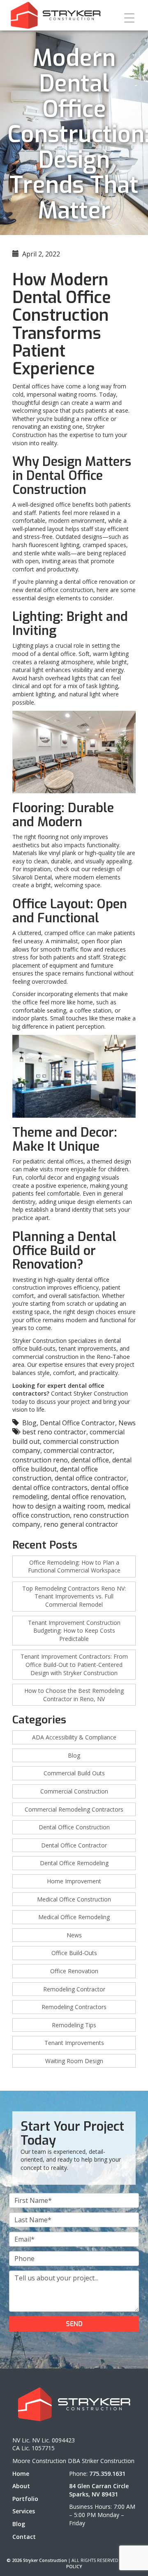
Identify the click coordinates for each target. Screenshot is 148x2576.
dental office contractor (91, 1478)
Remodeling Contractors (74, 2007)
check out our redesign (84, 869)
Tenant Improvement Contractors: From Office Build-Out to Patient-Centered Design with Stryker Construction (74, 1664)
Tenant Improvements (74, 2043)
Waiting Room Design (74, 2061)
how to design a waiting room (58, 1506)
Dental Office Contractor (77, 1423)
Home (21, 2474)
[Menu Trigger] (129, 18)
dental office (59, 654)
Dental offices (31, 386)
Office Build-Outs (74, 1953)
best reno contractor (54, 1432)
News (127, 1423)
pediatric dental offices (53, 1161)
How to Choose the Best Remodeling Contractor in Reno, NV (74, 1695)
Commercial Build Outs (74, 1773)
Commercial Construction (74, 1791)
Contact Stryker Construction (89, 1393)
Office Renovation (74, 1971)
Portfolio (25, 2499)
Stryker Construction (39, 1341)
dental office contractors (50, 1488)
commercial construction (45, 1357)
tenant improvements (88, 1348)
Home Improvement (74, 1881)
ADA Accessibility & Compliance (74, 1737)
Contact (24, 2537)
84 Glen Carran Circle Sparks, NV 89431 (99, 2490)
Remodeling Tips (74, 2025)
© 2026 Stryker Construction (37, 2560)
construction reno (40, 1460)
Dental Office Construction (74, 1827)
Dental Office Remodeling (74, 1863)
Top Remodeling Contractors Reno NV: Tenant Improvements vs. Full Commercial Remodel (74, 1596)
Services (24, 2511)
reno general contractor (81, 1524)
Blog (29, 1423)
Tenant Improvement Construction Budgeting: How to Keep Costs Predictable (74, 1631)
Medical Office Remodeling (74, 1917)
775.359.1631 (107, 2474)
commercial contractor (78, 1450)
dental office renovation (96, 582)
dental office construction (59, 590)
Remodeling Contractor (74, 1989)
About (21, 2486)
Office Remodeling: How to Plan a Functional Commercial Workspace (74, 1567)
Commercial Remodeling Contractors (74, 1809)
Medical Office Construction (74, 1899)
